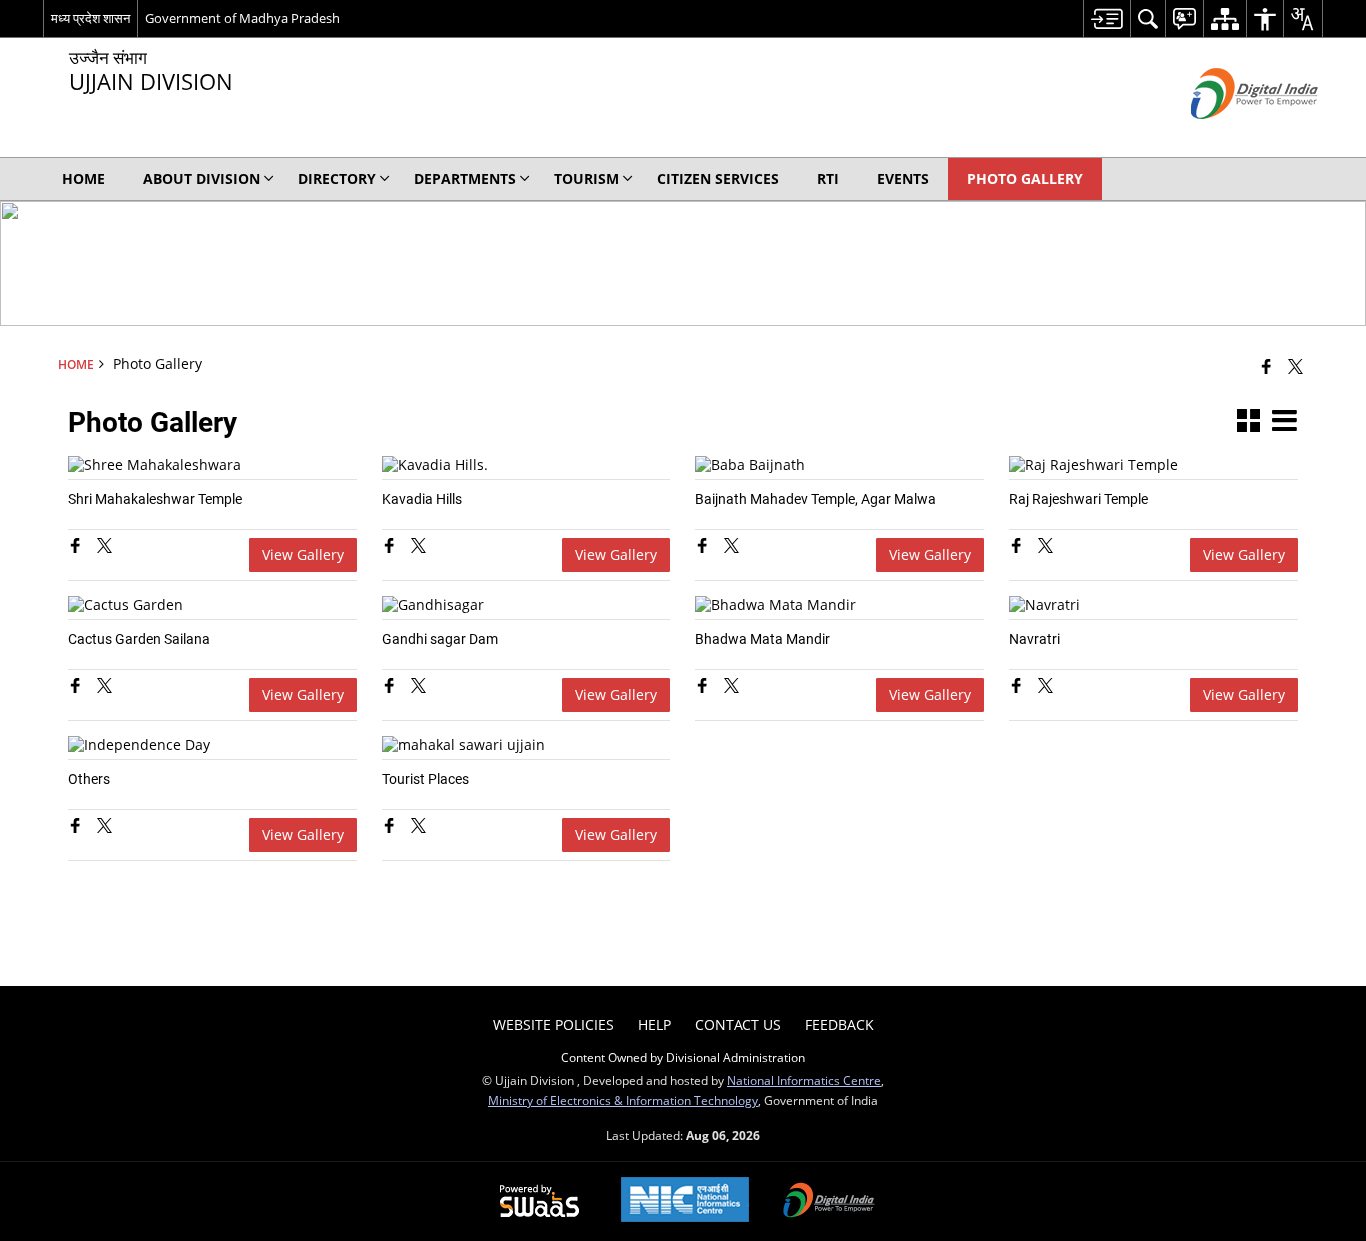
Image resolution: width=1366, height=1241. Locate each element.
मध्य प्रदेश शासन (90, 18)
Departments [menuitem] (465, 178)
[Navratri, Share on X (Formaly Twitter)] (1045, 687)
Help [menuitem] (654, 1024)
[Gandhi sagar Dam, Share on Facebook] (391, 687)
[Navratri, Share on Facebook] (1018, 687)
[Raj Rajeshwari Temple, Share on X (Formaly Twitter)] (1045, 547)
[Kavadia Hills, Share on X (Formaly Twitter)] (418, 547)
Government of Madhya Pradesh (242, 18)
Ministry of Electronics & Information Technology (623, 1100)
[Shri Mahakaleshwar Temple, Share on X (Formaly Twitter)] (104, 547)
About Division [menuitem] (201, 178)
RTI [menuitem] (828, 178)
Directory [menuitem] (337, 178)
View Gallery (303, 554)
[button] (1248, 422)
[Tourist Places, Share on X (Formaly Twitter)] (418, 827)
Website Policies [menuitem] (553, 1024)
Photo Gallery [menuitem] (1025, 178)
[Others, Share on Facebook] (77, 827)
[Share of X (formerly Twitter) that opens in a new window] (1295, 366)
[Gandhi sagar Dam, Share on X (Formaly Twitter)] (418, 687)
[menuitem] (1106, 18)
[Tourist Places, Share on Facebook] (391, 827)
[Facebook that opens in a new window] (1266, 366)
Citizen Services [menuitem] (718, 178)
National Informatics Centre (804, 1080)
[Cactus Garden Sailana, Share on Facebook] (77, 687)
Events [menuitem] (903, 178)
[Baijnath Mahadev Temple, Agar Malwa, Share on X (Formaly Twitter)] (731, 547)
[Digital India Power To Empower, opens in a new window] (829, 1202)
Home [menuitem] (83, 178)
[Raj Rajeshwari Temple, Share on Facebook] (1018, 547)
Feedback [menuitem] (839, 1024)
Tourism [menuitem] (586, 178)
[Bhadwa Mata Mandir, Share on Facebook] (704, 687)
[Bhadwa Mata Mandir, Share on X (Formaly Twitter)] (731, 687)
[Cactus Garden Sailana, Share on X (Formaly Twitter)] (104, 687)
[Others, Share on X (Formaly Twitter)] (104, 827)
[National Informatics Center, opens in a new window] (685, 1201)
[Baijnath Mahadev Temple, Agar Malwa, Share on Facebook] (704, 547)
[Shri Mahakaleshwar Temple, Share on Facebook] (77, 547)
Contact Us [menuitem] (738, 1024)
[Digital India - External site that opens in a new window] (1229, 135)
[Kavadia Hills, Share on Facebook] (391, 547)
